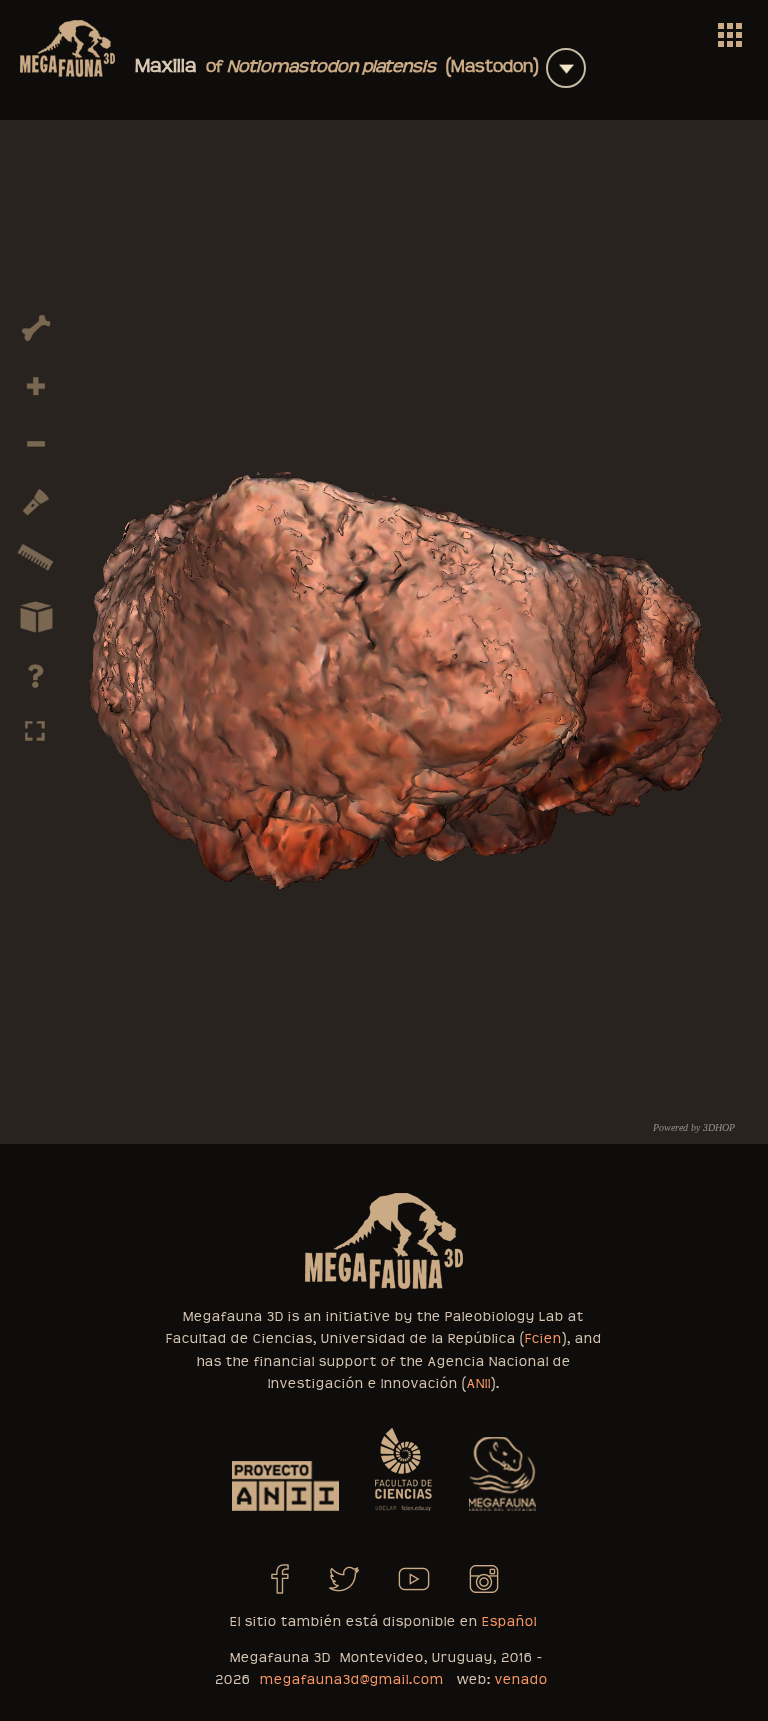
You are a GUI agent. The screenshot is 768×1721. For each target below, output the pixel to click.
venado (521, 1680)
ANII (479, 1384)
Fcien (543, 1339)
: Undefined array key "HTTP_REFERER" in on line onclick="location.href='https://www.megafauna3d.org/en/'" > (730, 35)
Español (509, 1622)
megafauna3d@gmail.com (352, 1680)
